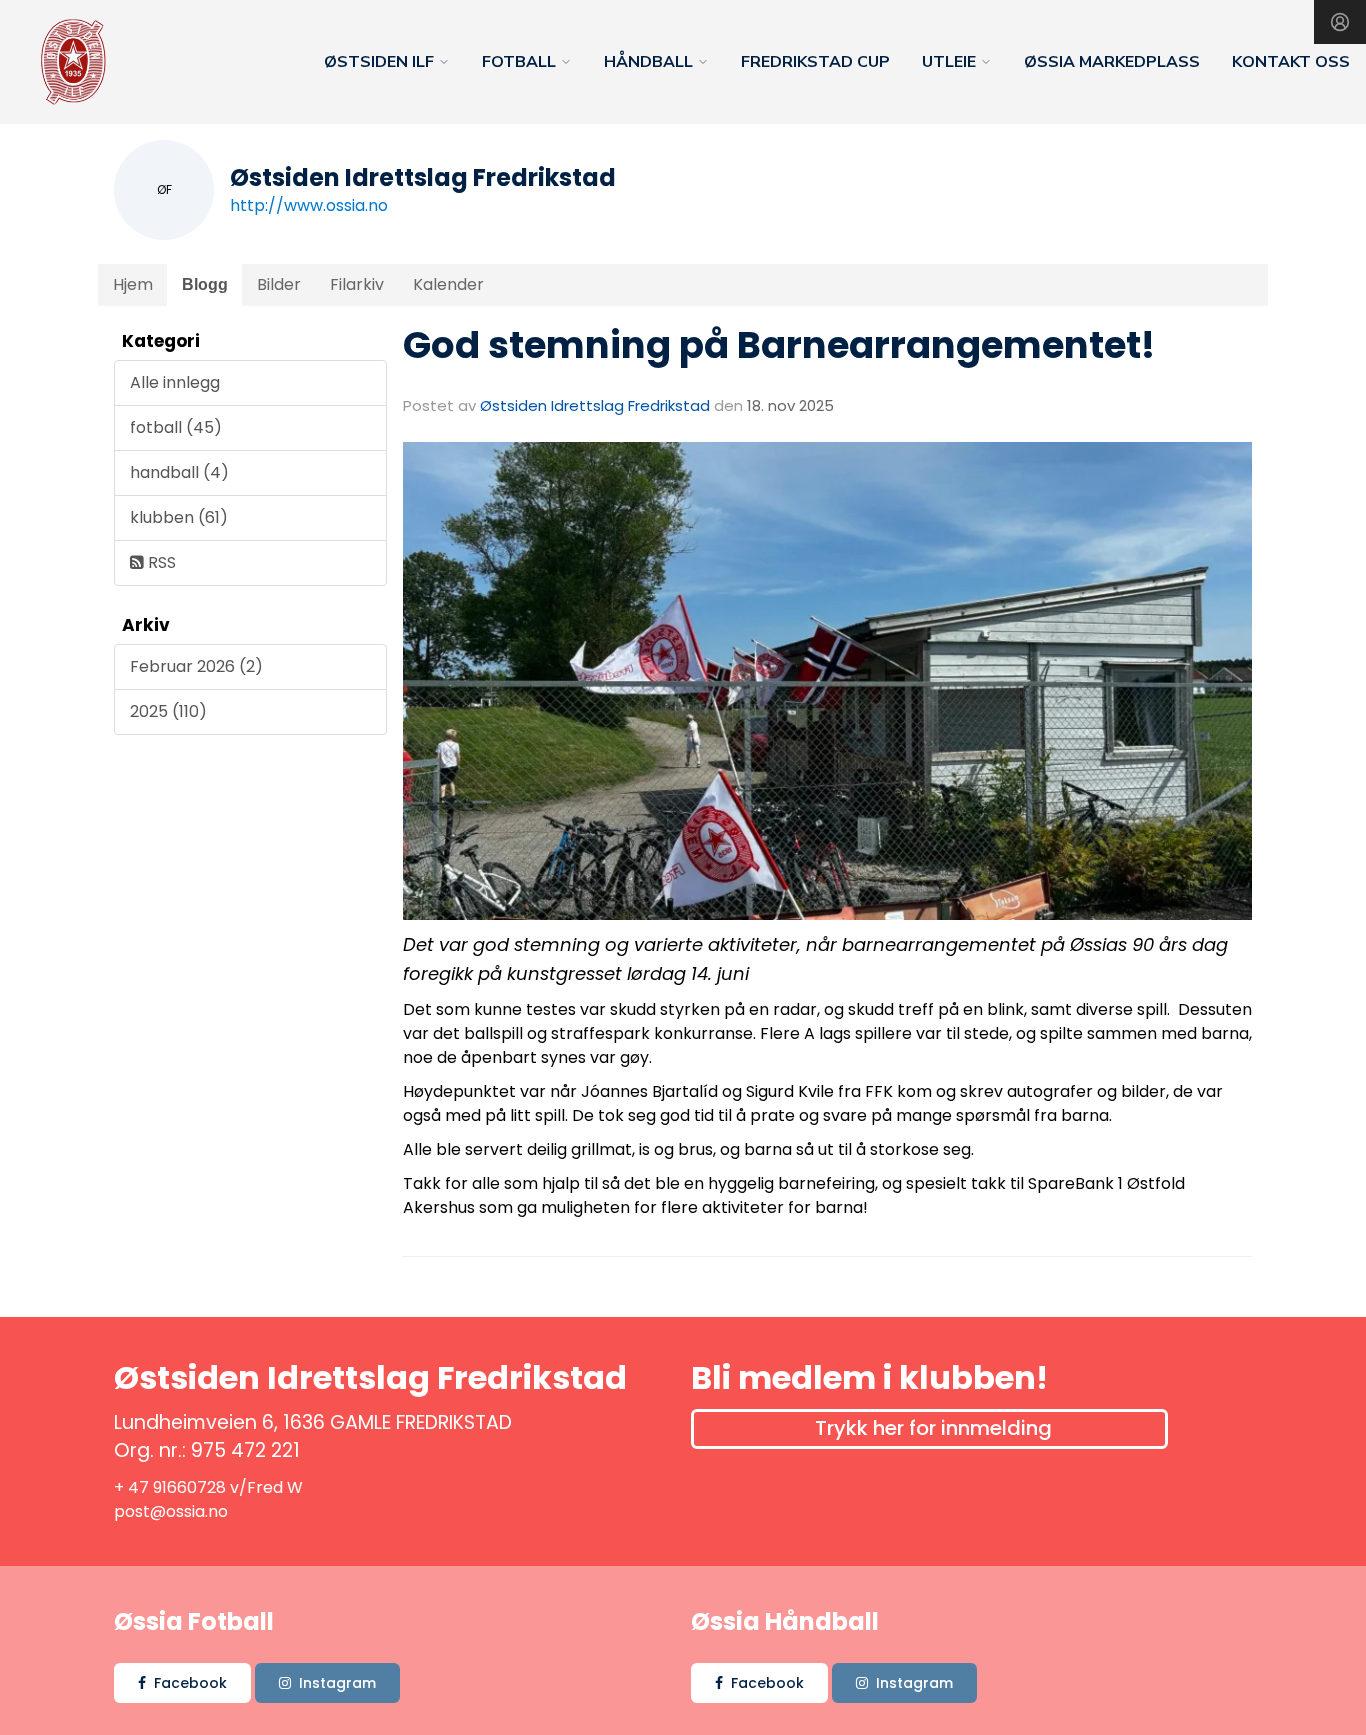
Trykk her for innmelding (933, 1428)
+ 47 (133, 1487)
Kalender (448, 284)
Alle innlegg (175, 382)
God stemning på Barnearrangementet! (779, 345)
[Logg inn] (1340, 22)
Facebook (190, 1683)
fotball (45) (176, 427)
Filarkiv (357, 284)
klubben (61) (179, 517)
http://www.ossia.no (309, 205)
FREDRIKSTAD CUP (815, 62)
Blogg (205, 284)
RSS (160, 562)
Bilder (279, 284)
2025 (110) (168, 711)
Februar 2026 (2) (196, 666)
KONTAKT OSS (1291, 62)
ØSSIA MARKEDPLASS (1112, 62)
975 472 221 (245, 1450)
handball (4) (179, 472)
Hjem (133, 284)
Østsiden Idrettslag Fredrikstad (595, 405)
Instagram (337, 1683)
